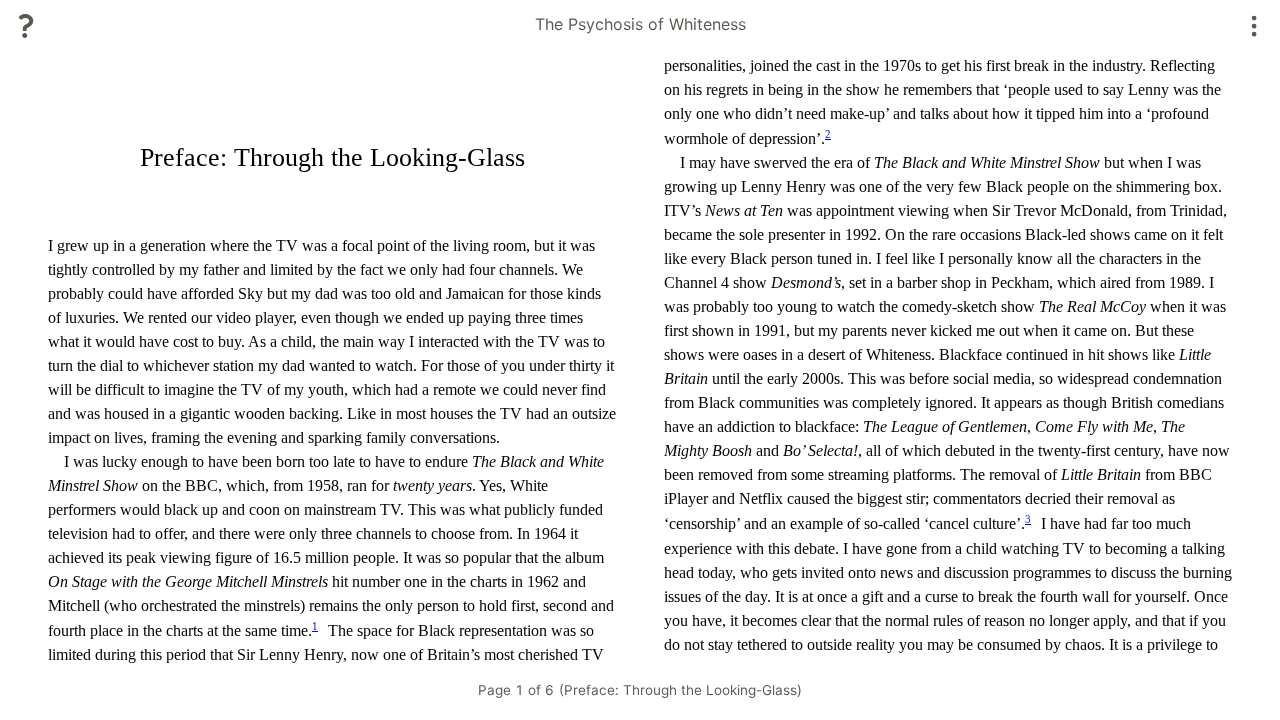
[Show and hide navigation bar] (1254, 26)
